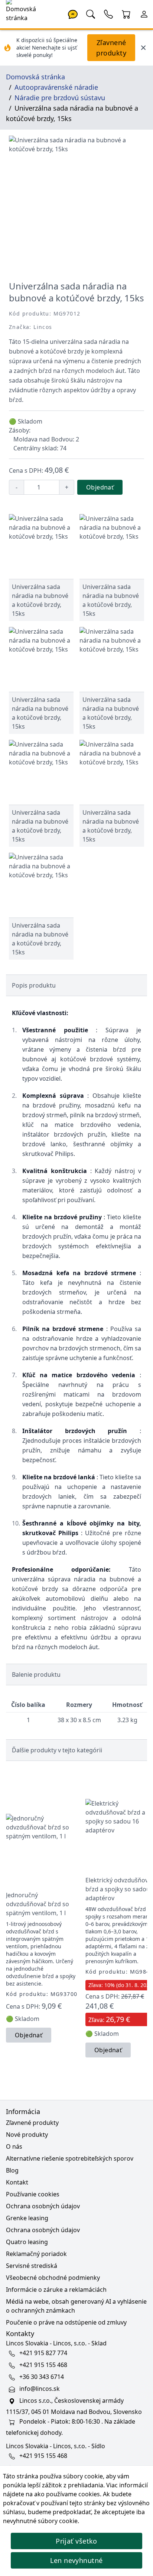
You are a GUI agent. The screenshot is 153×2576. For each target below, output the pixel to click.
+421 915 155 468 (43, 2365)
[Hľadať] (91, 13)
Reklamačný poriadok (36, 2254)
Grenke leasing (27, 2218)
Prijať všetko (76, 2541)
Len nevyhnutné (76, 2560)
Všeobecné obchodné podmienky (53, 2278)
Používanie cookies (33, 2194)
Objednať (100, 487)
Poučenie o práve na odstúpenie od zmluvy (66, 2322)
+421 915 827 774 (43, 2353)
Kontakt (17, 2182)
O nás (14, 2146)
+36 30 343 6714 (42, 2377)
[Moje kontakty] (108, 13)
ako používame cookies (67, 2494)
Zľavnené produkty (111, 48)
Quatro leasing (27, 2242)
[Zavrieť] (143, 48)
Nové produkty (27, 2135)
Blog (12, 2170)
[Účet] (144, 13)
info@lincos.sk (40, 2389)
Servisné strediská (32, 2266)
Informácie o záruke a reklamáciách (56, 2290)
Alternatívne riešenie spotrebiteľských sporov (70, 2158)
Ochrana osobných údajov (43, 2206)
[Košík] (126, 13)
